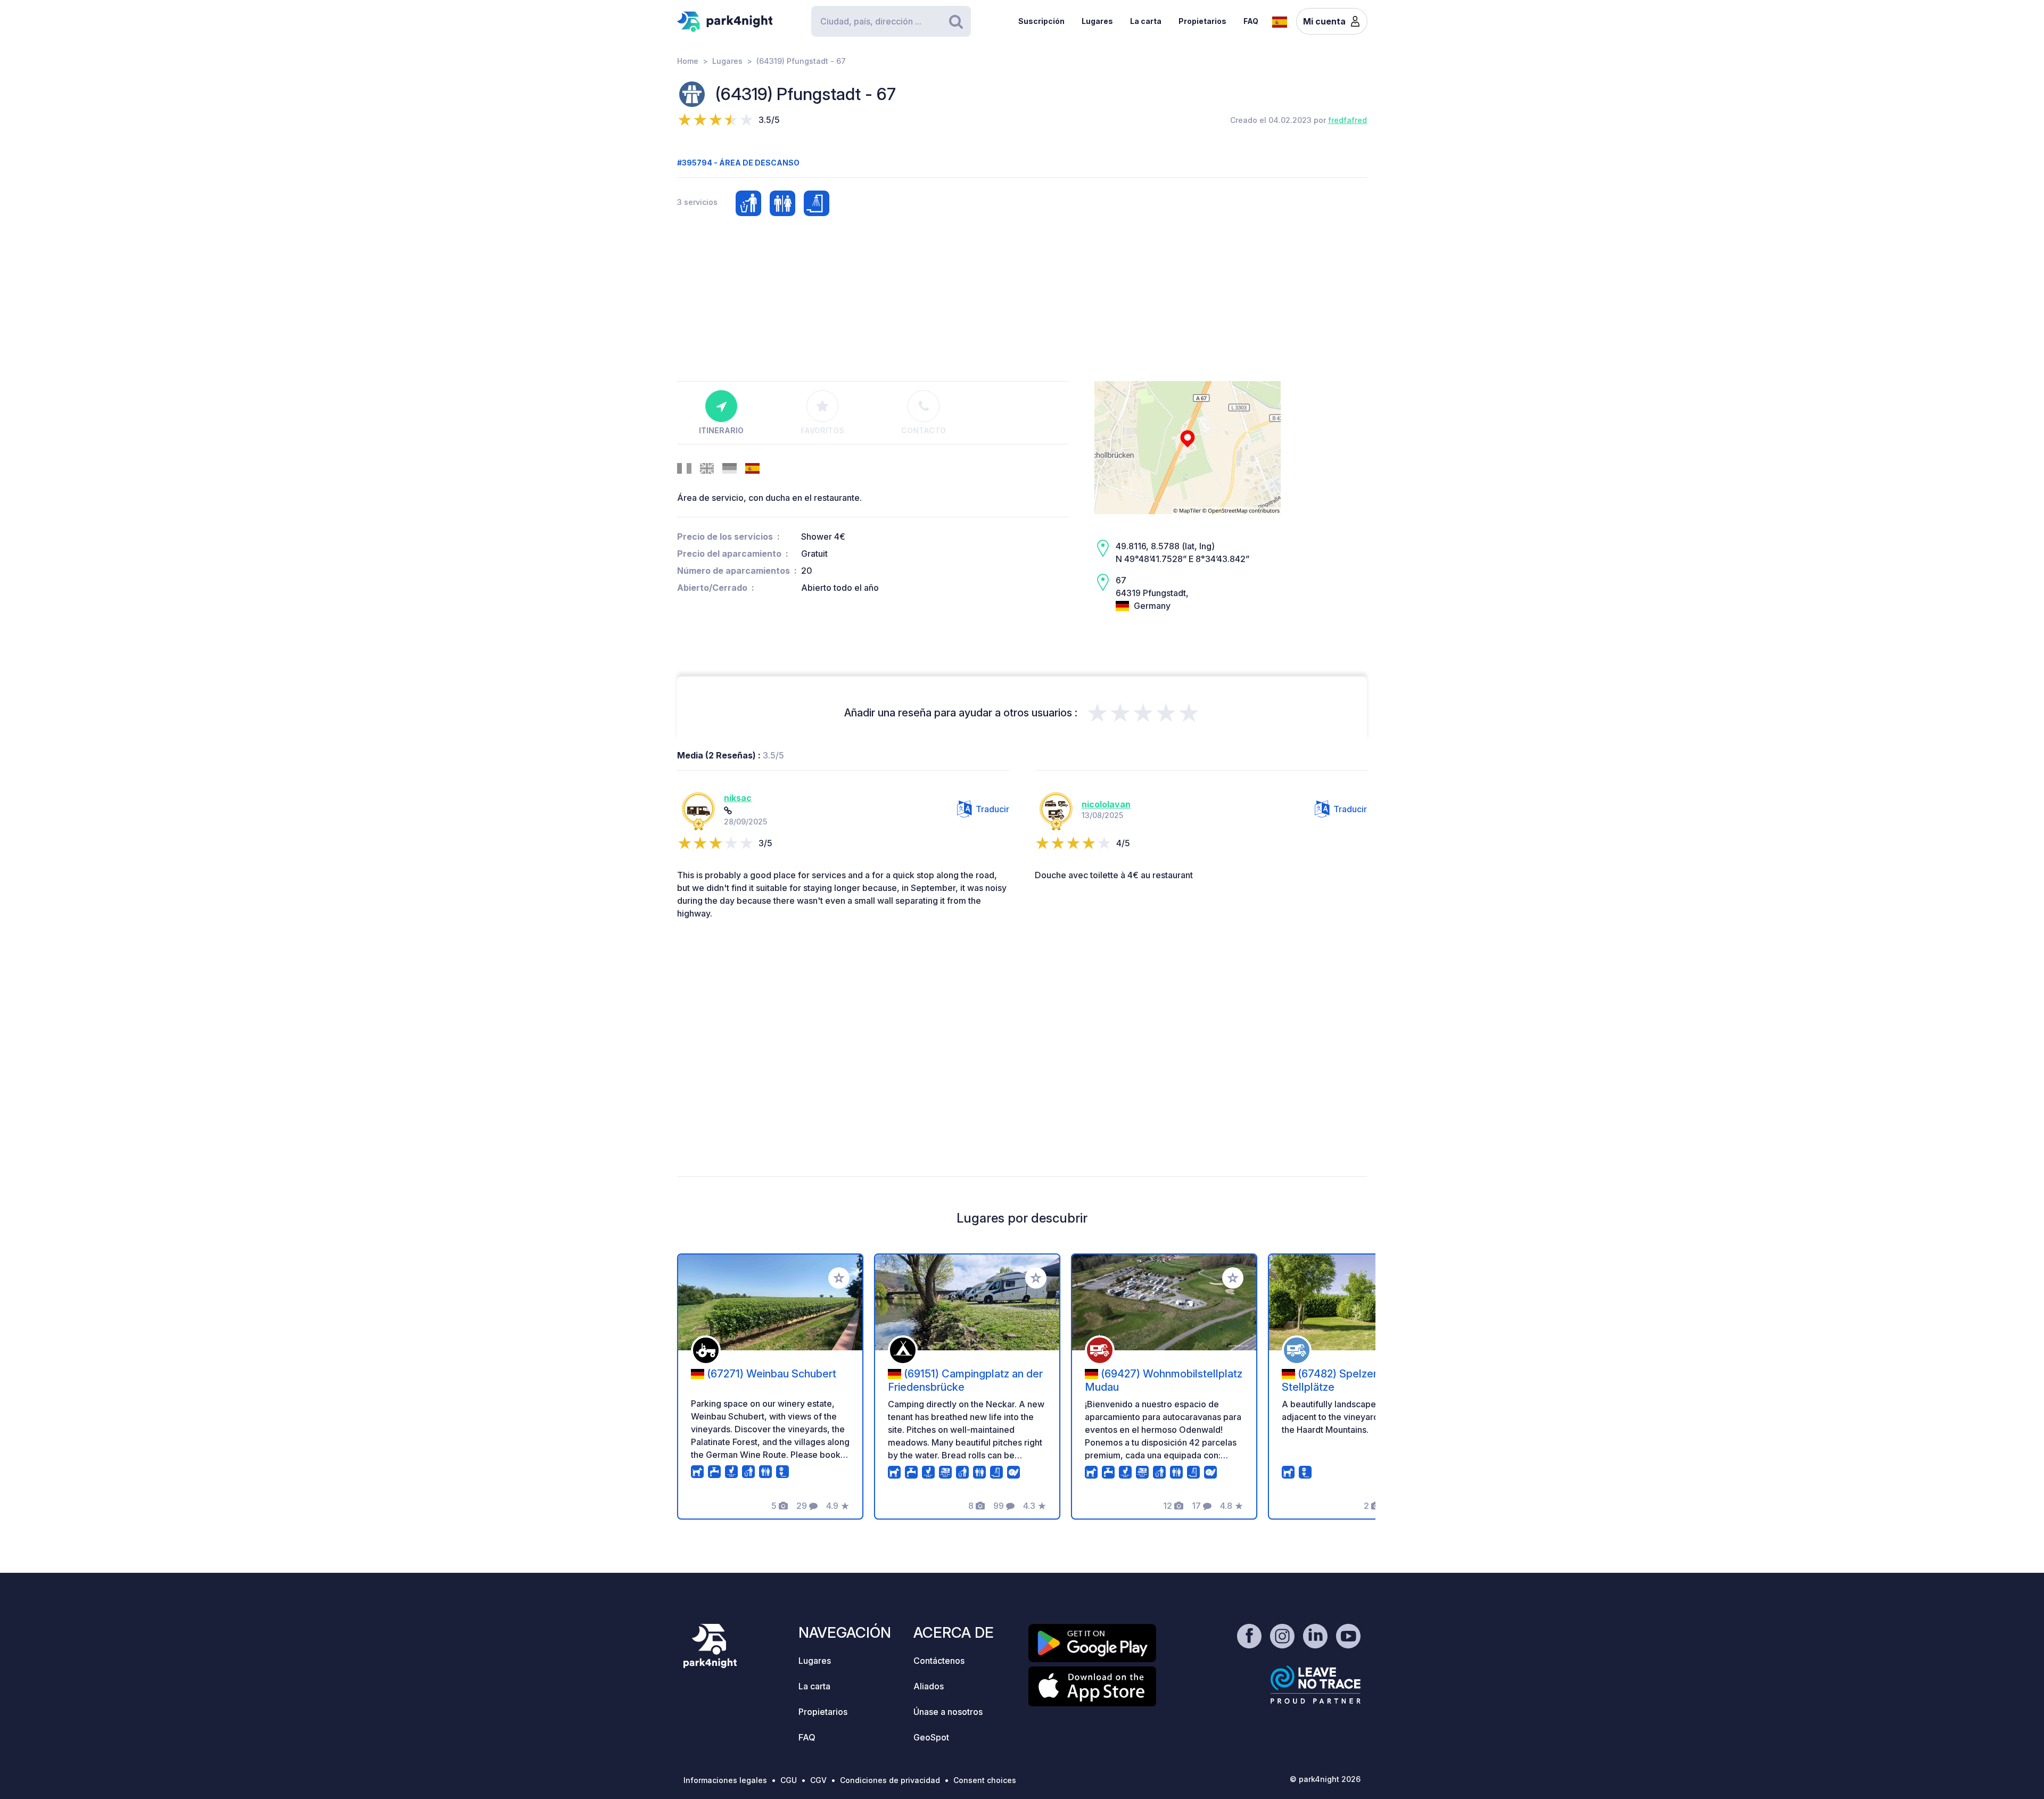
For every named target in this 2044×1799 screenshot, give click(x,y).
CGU (789, 1780)
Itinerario (721, 430)
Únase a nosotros (948, 1712)
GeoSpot (931, 1737)
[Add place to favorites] (839, 1278)
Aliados (929, 1686)
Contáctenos (939, 1661)
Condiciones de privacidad (890, 1780)
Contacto (924, 430)
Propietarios (1202, 21)
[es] (1280, 21)
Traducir (992, 809)
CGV (818, 1780)
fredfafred (1347, 120)
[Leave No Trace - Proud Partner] (1316, 1685)
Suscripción (1041, 21)
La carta (1146, 21)
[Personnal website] (728, 811)
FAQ (1251, 21)
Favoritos (822, 430)
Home (688, 61)
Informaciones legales (725, 1780)
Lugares (1097, 21)
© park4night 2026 (1325, 1779)
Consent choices (985, 1780)
